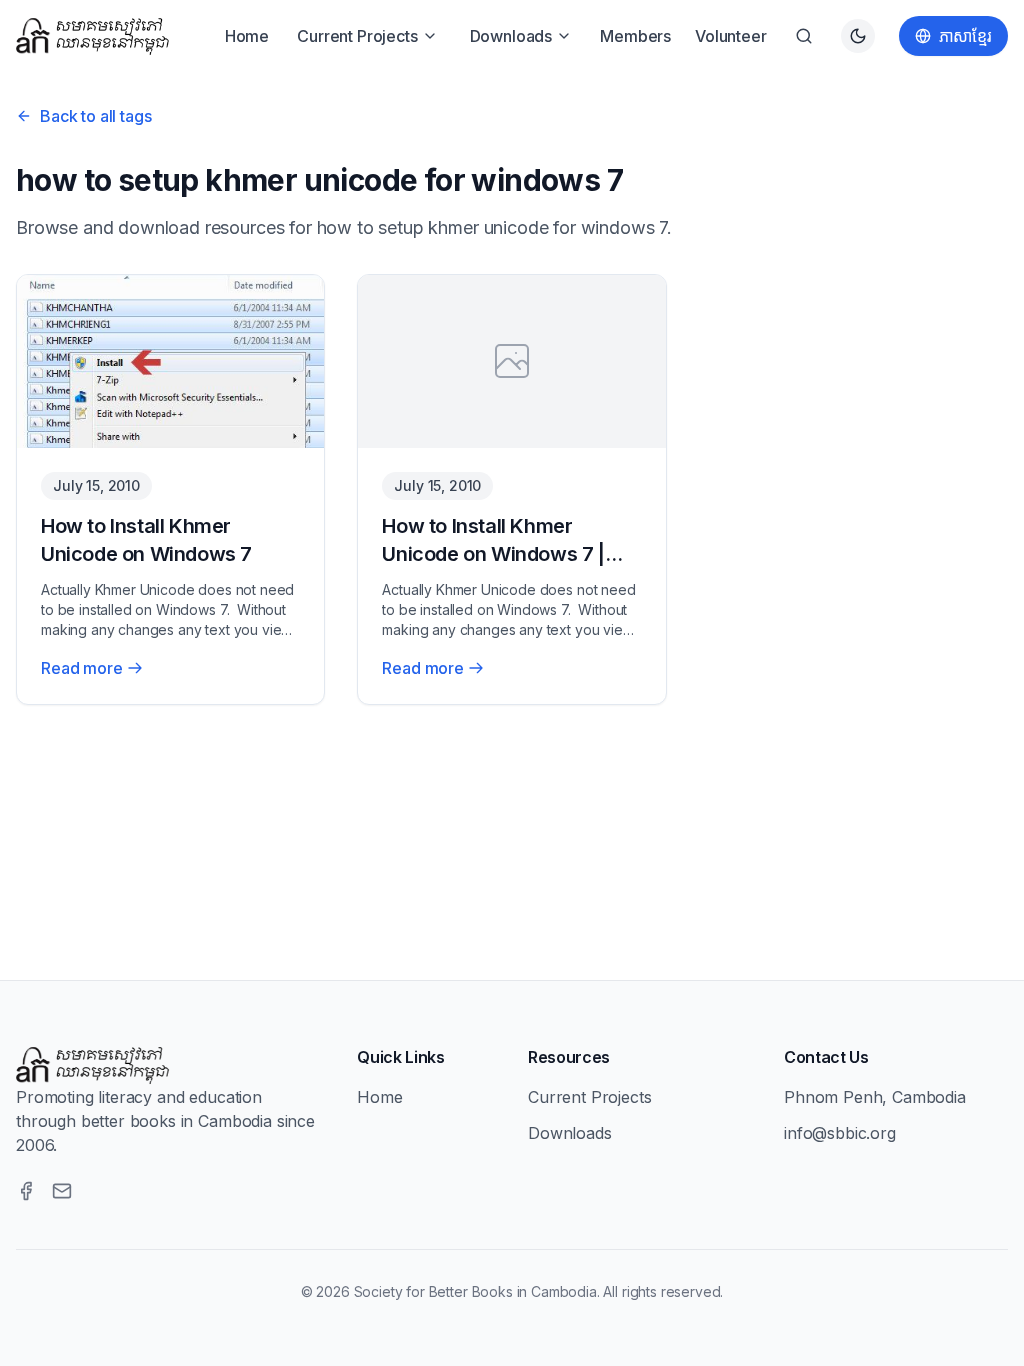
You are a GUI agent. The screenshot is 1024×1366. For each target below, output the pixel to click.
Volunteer (731, 36)
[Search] (804, 36)
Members (635, 36)
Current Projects (357, 36)
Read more (82, 668)
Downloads (511, 36)
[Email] (62, 1191)
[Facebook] (26, 1191)
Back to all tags (95, 116)
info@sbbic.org (840, 1133)
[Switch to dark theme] (858, 36)
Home (247, 36)
